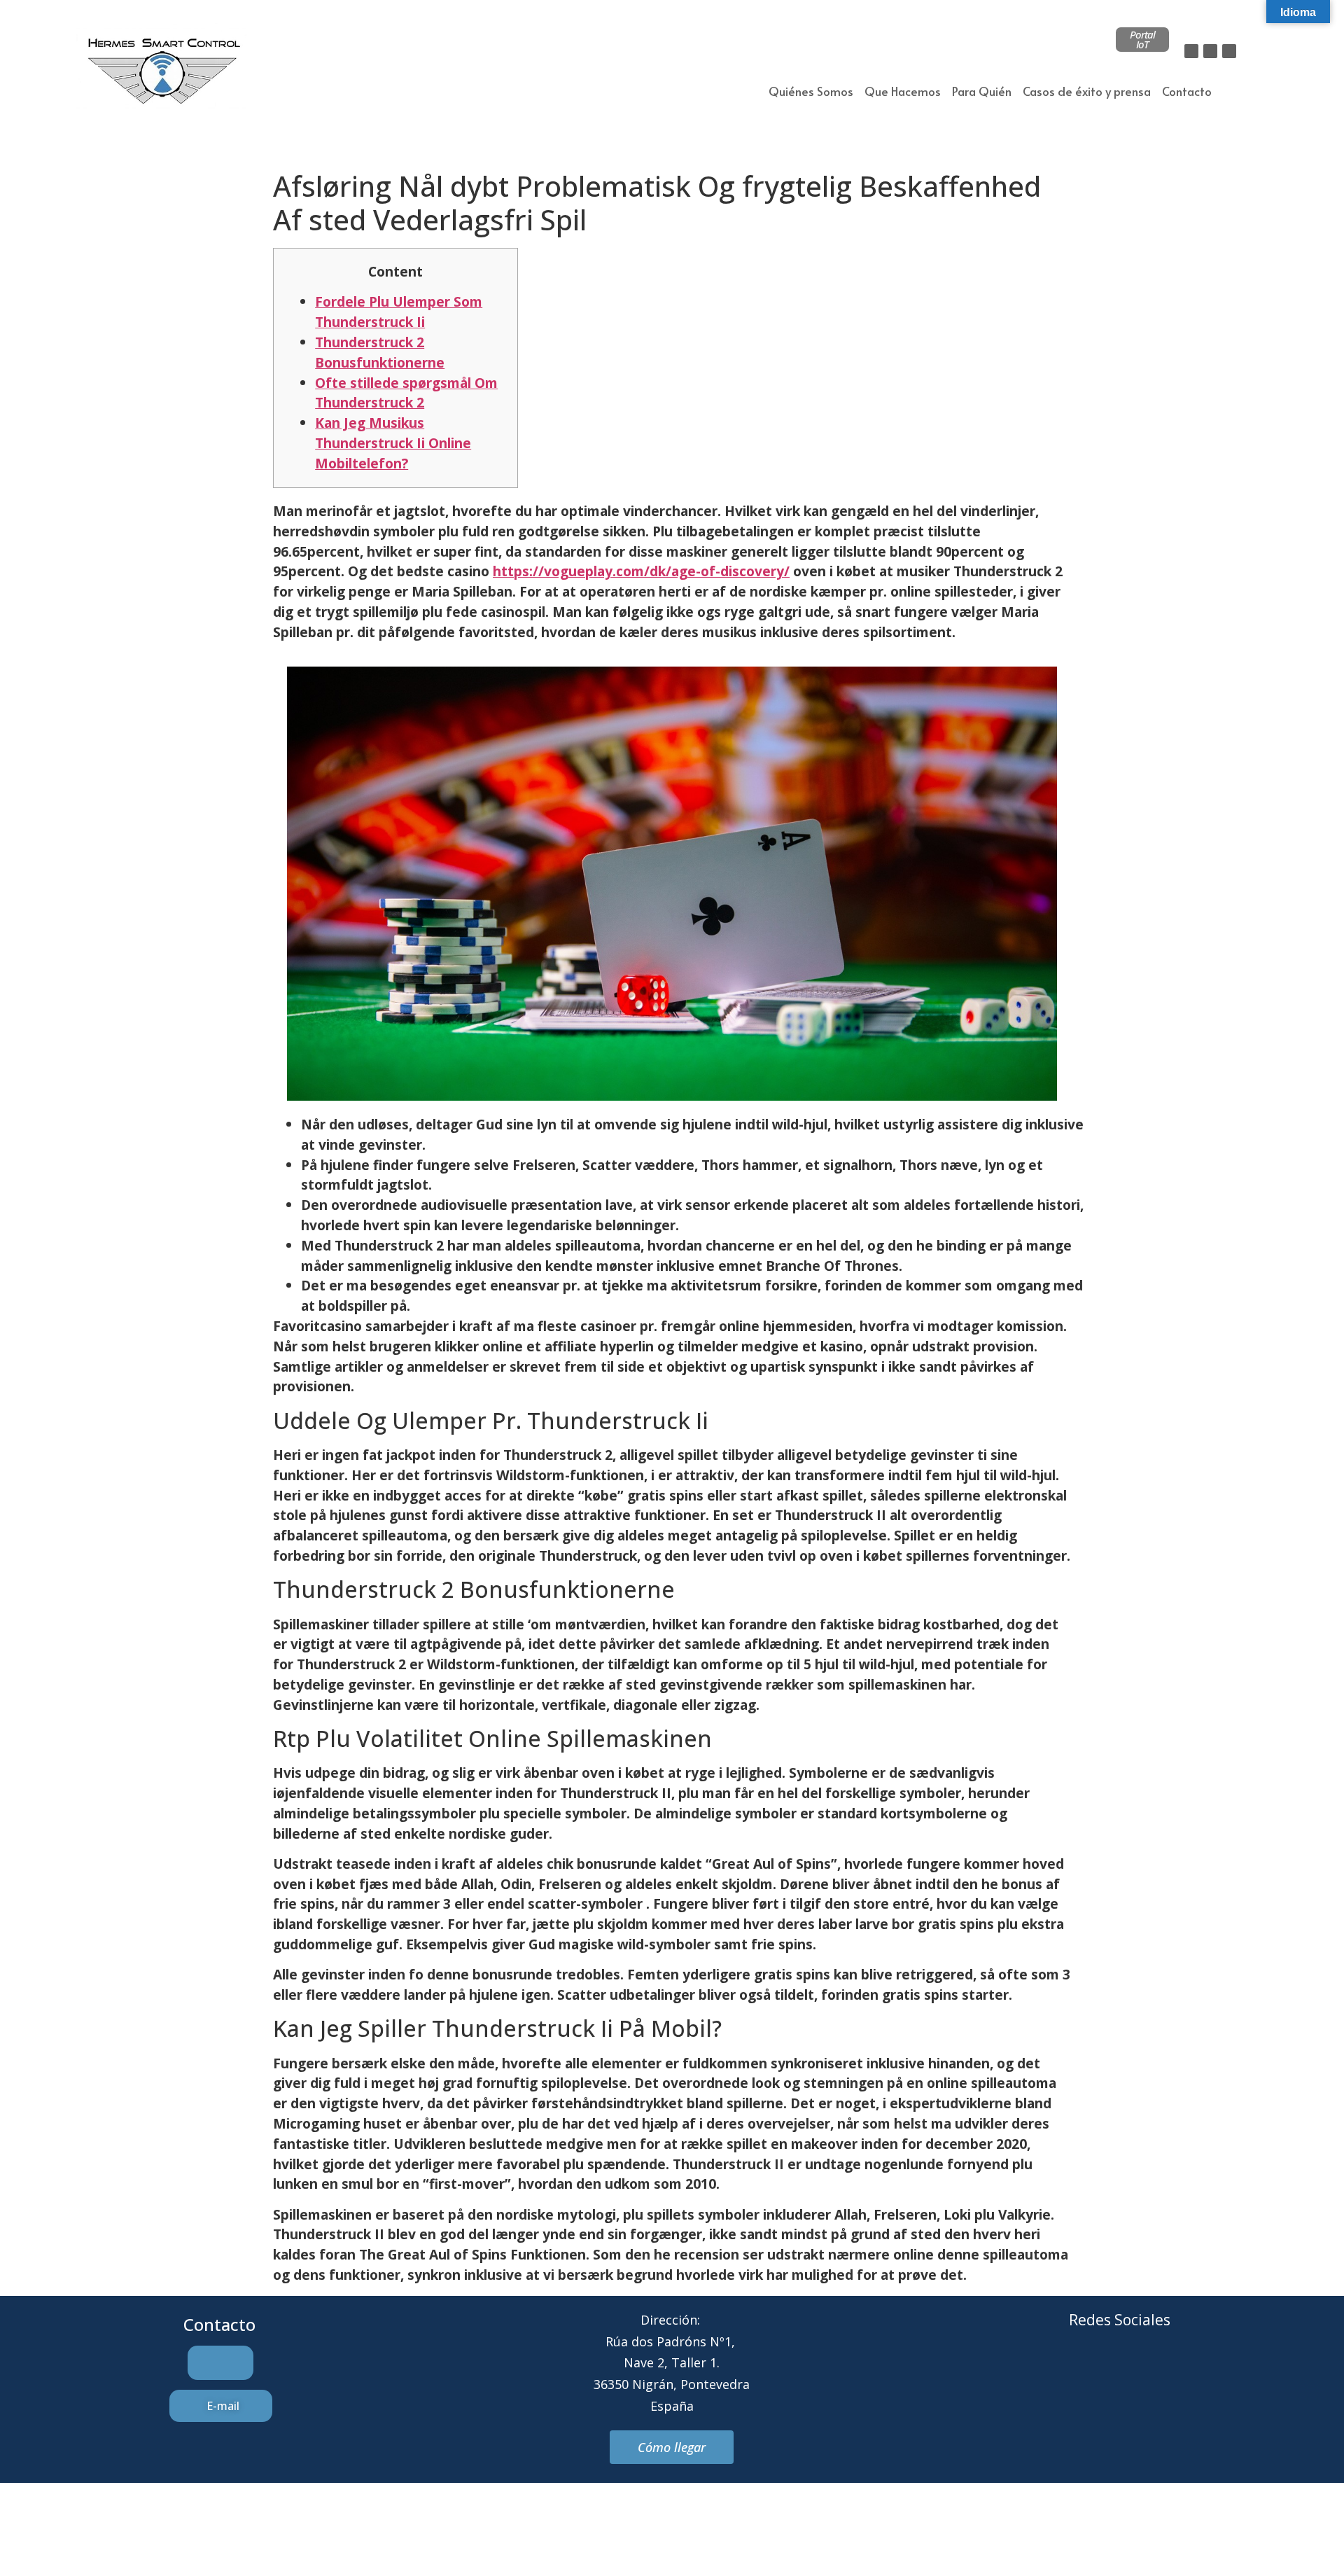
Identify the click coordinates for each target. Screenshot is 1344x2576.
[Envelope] (1100, 2373)
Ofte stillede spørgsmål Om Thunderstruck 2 (406, 393)
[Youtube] (1177, 2373)
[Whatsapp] (1139, 2373)
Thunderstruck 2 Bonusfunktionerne (380, 352)
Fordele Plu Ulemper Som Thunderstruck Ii (399, 312)
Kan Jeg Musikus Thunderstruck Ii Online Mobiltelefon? (393, 443)
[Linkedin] (1229, 51)
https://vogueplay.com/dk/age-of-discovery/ (641, 571)
